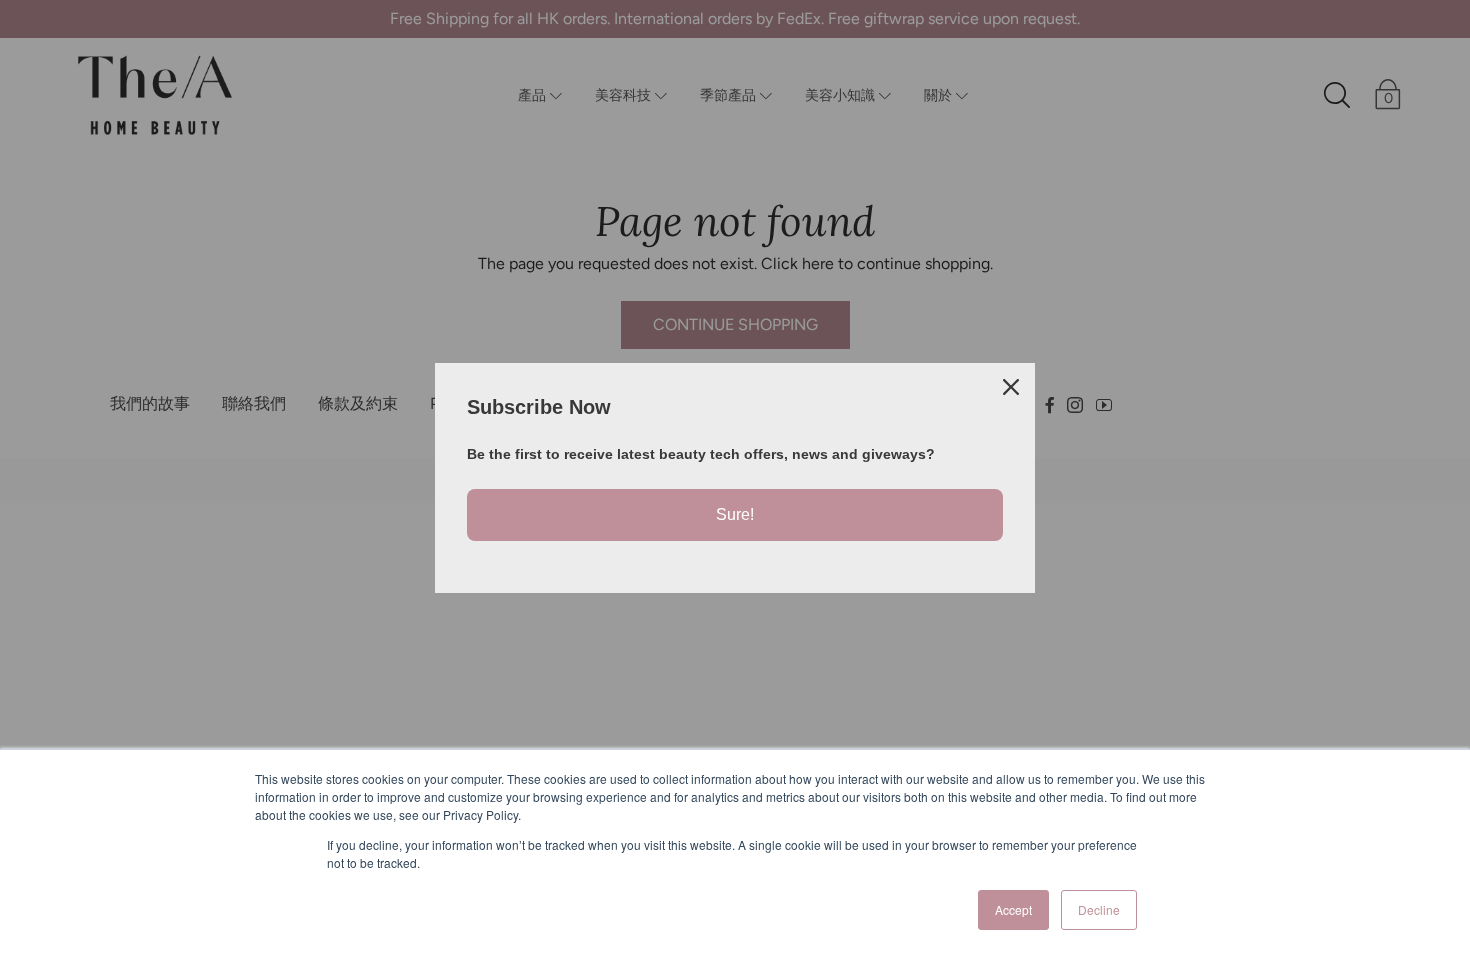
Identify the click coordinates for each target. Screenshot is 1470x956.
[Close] (1011, 387)
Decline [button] (1099, 909)
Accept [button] (1013, 909)
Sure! (735, 514)
